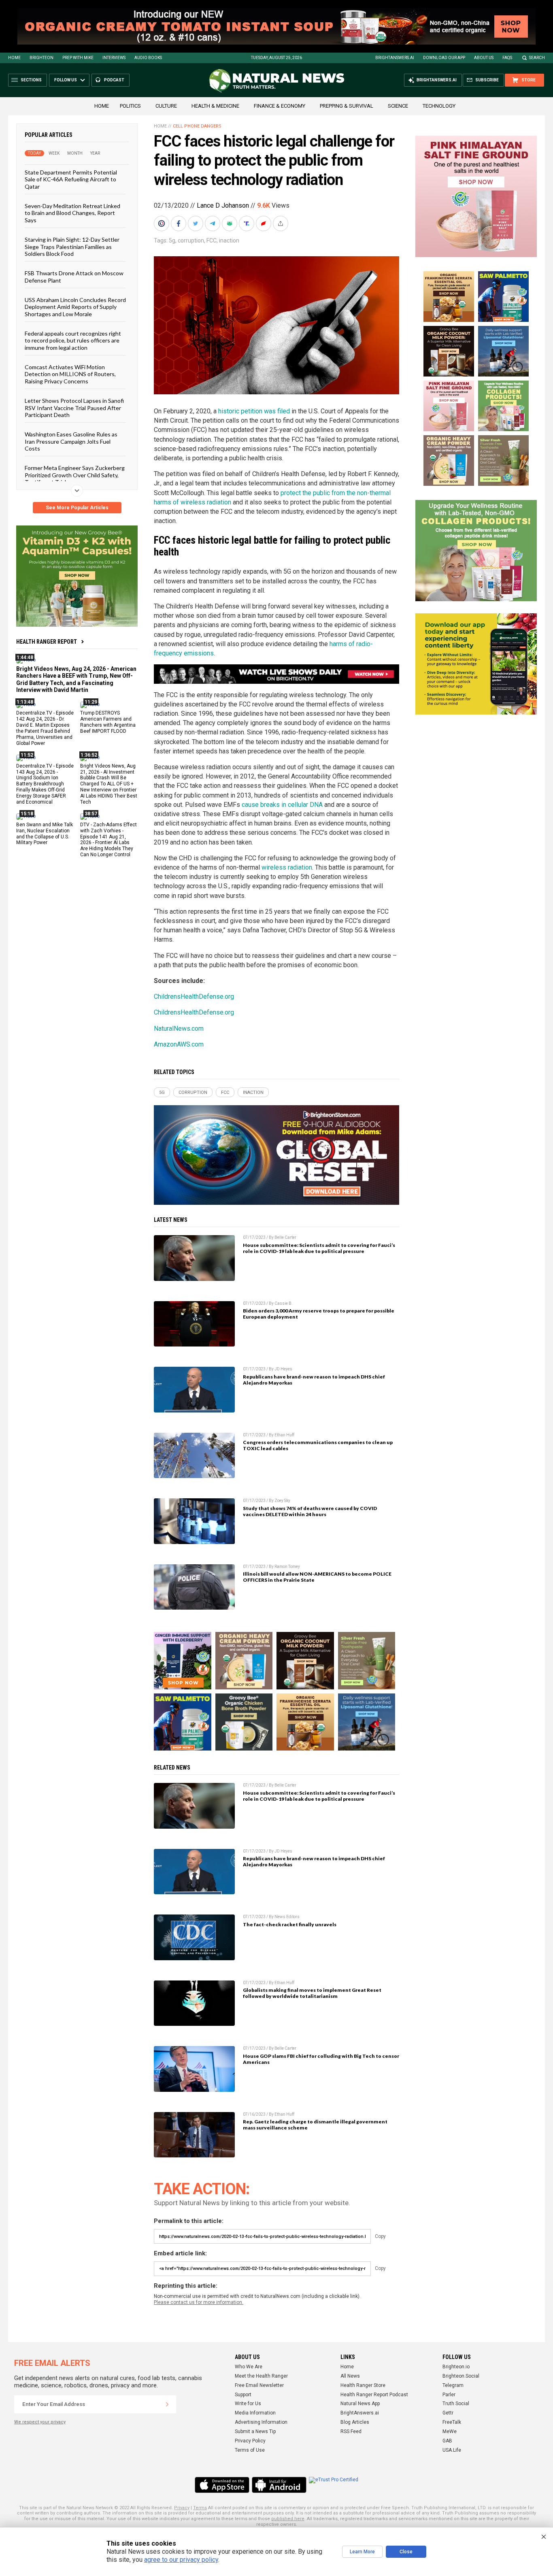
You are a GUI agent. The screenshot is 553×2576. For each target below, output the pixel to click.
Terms (200, 2508)
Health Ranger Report (47, 642)
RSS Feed (351, 2431)
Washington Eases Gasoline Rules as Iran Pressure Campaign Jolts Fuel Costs (71, 441)
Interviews (114, 58)
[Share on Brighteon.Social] (162, 223)
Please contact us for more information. (199, 2302)
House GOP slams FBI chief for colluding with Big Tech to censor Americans (321, 2059)
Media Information (255, 2413)
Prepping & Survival (347, 106)
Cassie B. (284, 1303)
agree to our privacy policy (181, 2560)
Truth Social (456, 2404)
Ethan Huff (284, 1435)
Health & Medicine (215, 106)
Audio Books (148, 58)
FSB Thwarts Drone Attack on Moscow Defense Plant (74, 277)
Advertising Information (261, 2422)
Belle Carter (285, 1237)
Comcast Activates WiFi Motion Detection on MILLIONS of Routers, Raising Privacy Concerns (70, 374)
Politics (130, 106)
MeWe (450, 2431)
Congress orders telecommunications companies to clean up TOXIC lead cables (318, 1445)
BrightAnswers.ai (395, 58)
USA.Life (452, 2450)
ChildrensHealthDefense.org (194, 997)
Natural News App (360, 2404)
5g (172, 240)
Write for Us (248, 2404)
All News (350, 2376)
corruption (191, 240)
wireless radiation (287, 867)
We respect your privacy (40, 2422)
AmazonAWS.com (179, 1044)
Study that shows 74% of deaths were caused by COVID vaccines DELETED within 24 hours (310, 1511)
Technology (439, 106)
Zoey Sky (282, 1501)
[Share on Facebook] (179, 223)
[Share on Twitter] (196, 223)
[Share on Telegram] (213, 223)
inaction (229, 240)
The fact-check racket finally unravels (290, 1924)
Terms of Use (250, 2450)
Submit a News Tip (255, 2431)
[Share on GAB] (230, 223)
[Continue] (167, 2404)
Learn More (362, 2552)
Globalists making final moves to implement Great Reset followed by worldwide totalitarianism (312, 1993)
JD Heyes (283, 1369)
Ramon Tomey (287, 1567)
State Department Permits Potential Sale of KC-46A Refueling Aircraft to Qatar (71, 179)
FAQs (507, 58)
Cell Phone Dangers (197, 126)
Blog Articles (355, 2422)
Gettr (448, 2413)
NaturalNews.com (179, 1028)
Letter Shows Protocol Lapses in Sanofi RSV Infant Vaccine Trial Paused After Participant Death (74, 408)
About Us (484, 58)
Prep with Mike (78, 58)
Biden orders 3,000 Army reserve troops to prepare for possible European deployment (319, 1314)
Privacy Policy (250, 2441)
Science (398, 106)
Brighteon (41, 58)
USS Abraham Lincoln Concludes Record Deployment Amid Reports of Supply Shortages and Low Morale (75, 307)
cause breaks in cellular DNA (282, 805)
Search (537, 58)
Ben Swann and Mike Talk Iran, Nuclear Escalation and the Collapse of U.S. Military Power (45, 833)
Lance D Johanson (223, 205)
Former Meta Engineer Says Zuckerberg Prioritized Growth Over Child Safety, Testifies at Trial (75, 475)
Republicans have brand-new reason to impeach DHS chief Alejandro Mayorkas (314, 1380)
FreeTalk (452, 2422)
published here (288, 2519)
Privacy (182, 2508)
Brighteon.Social (461, 2376)
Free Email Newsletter (259, 2385)
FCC (212, 240)
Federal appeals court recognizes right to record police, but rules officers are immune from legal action (73, 340)
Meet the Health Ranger (261, 2376)
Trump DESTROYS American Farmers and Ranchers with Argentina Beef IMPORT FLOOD (108, 722)
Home (14, 58)
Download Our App (444, 58)
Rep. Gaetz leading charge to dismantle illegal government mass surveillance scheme (315, 2125)
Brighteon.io (456, 2367)
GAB (447, 2441)
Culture (166, 106)
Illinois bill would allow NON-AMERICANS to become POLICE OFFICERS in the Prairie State (317, 1577)
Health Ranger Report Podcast (374, 2395)
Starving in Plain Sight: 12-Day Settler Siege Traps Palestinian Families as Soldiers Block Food (72, 247)
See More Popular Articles (77, 508)
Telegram (453, 2385)
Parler (449, 2395)
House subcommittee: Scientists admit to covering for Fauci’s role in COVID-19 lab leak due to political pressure (319, 1248)
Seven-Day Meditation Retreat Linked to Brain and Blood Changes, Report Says (72, 213)
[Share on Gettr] (264, 223)
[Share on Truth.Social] (247, 223)
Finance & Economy (280, 106)
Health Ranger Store (363, 2385)
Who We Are (249, 2367)
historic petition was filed (254, 411)
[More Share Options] (281, 223)
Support (243, 2395)
